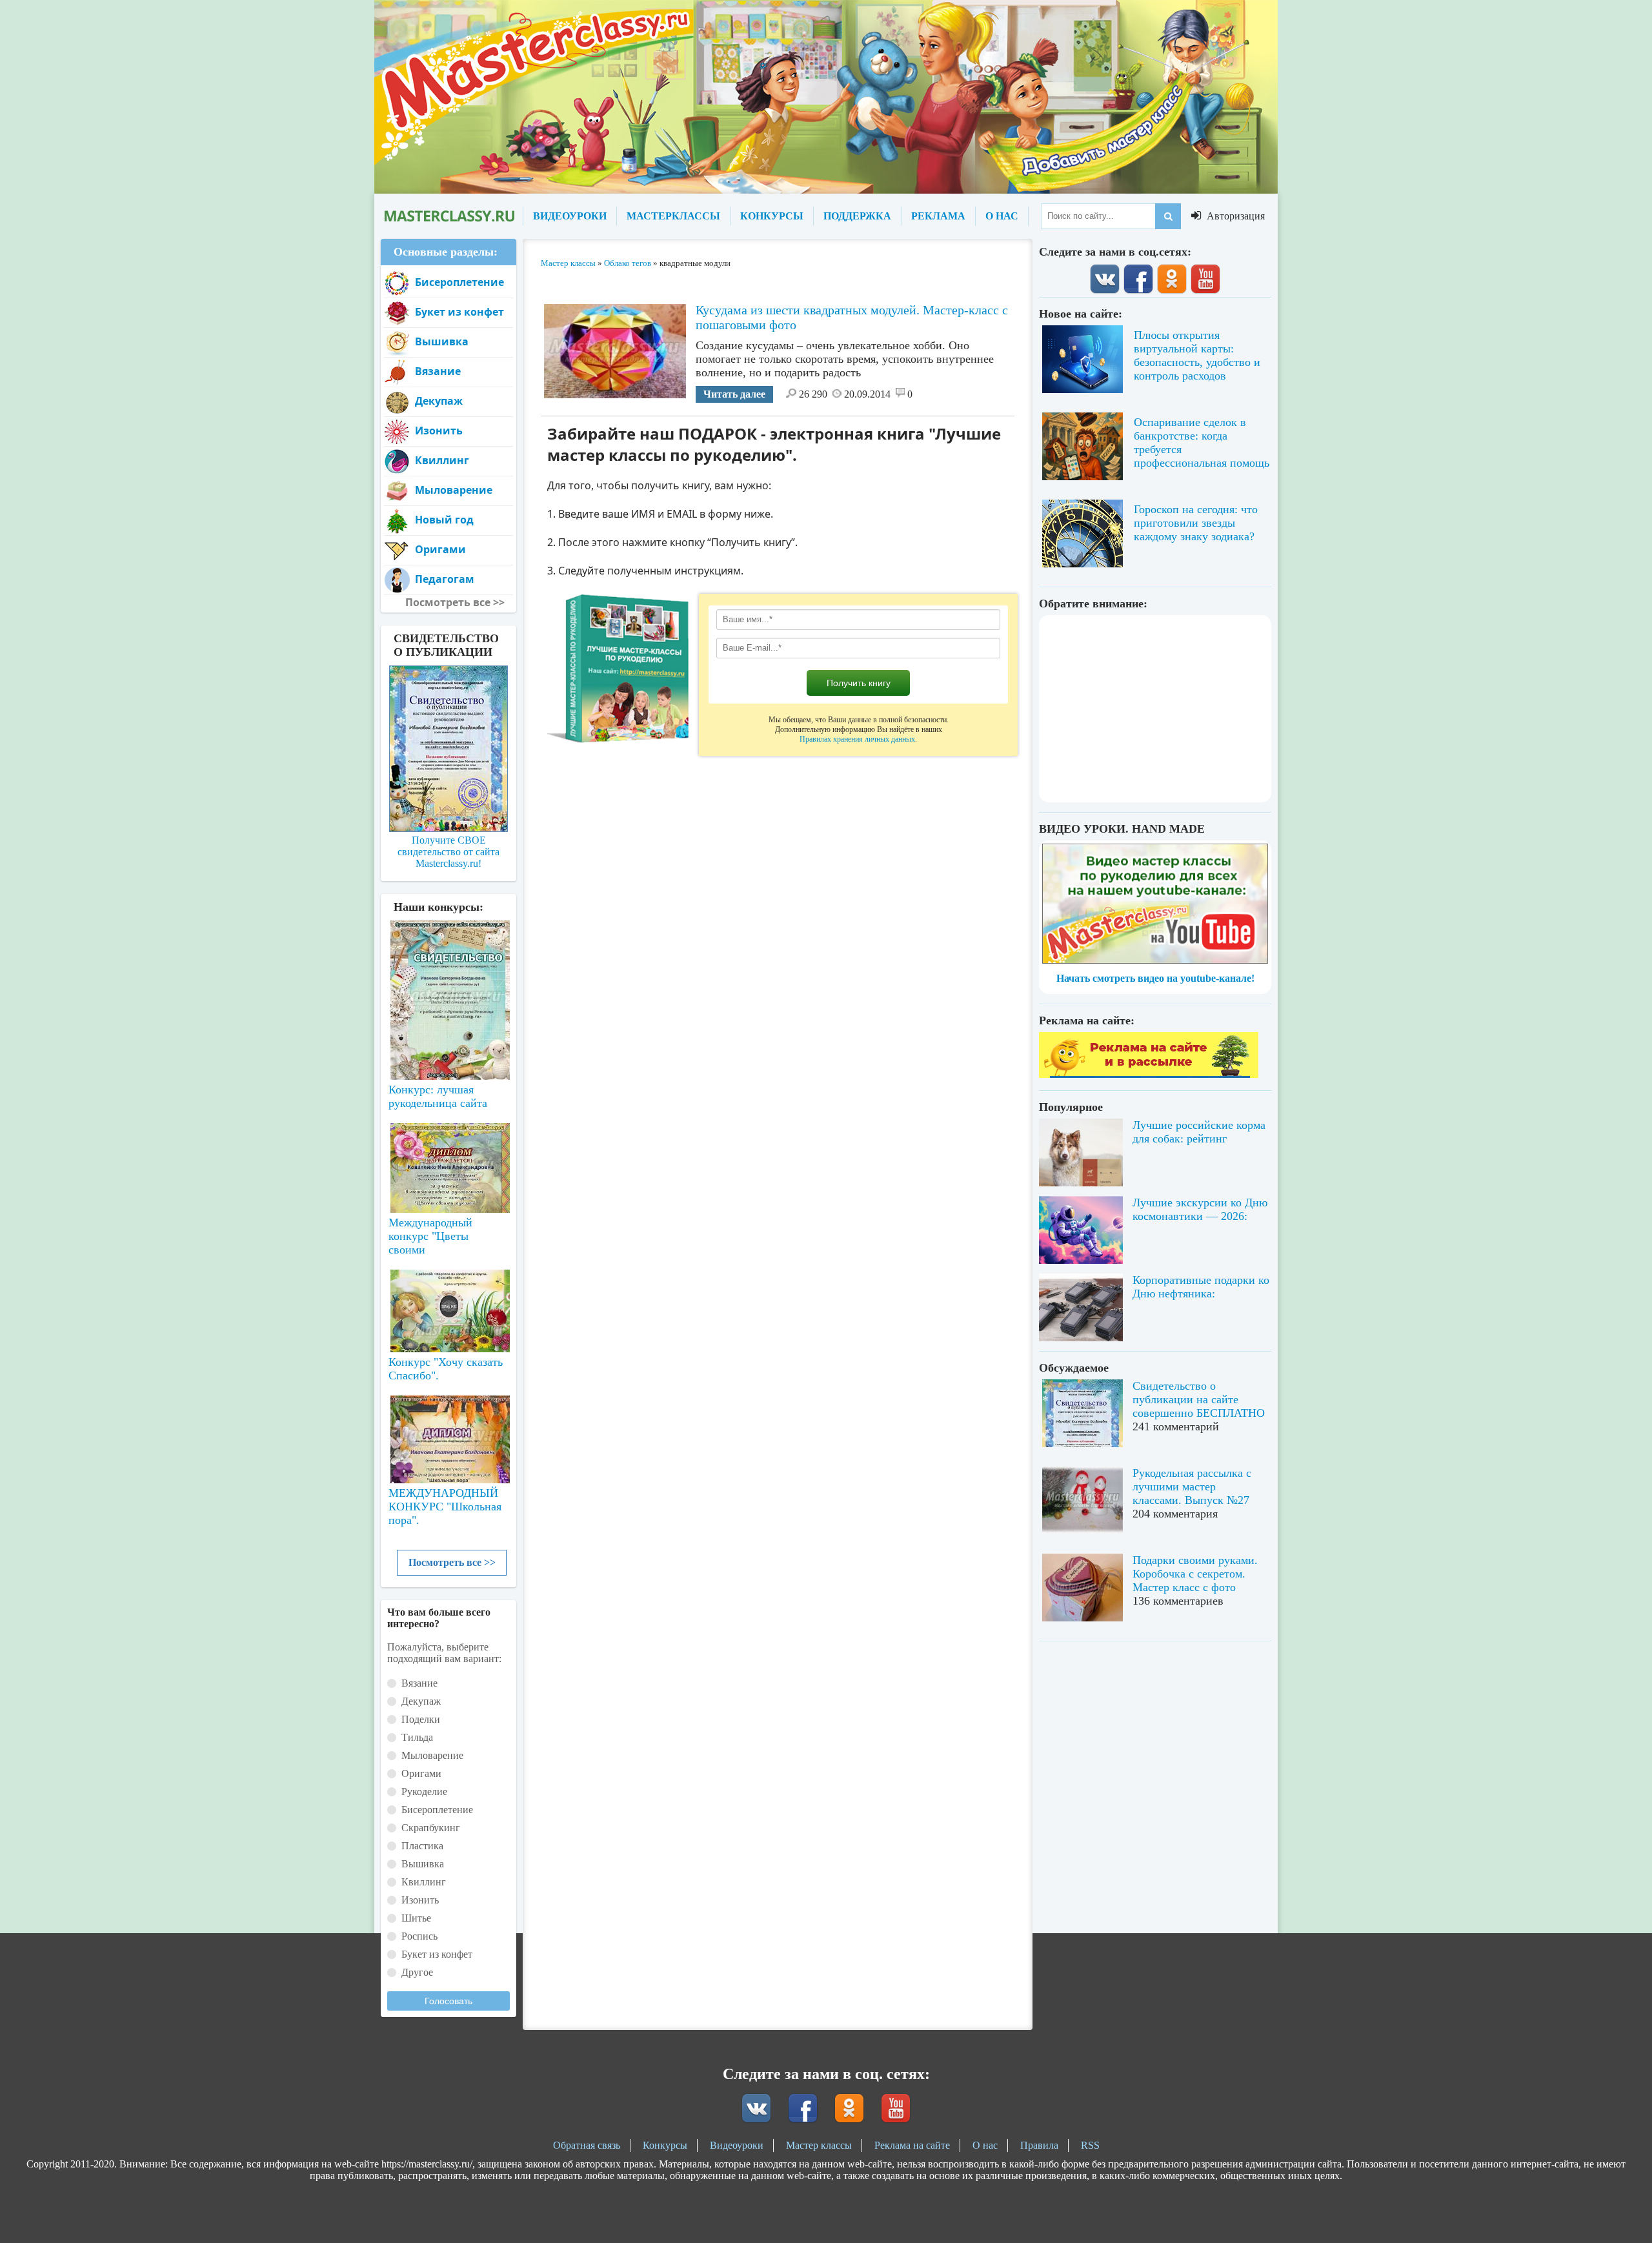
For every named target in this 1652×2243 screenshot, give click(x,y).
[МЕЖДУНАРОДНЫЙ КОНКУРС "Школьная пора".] (448, 1434)
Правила (1039, 2145)
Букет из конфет (459, 312)
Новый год (444, 520)
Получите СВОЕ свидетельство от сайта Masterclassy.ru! (448, 852)
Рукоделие (424, 1791)
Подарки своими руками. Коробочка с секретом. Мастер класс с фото (1195, 1574)
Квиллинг (442, 460)
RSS (1090, 2145)
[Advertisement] (1155, 709)
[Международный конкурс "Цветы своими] (448, 1162)
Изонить (439, 431)
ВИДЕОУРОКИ (570, 216)
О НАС (1002, 216)
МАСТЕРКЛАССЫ (673, 216)
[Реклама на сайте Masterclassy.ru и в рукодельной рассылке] (1149, 1074)
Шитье (416, 1918)
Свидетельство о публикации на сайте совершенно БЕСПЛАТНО (1199, 1399)
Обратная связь (587, 2145)
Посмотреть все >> (452, 1562)
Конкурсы (665, 2145)
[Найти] (1168, 216)
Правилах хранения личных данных (857, 739)
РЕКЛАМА (938, 216)
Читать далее (734, 394)
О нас (985, 2145)
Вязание (438, 371)
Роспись (419, 1936)
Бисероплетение (459, 282)
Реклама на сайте (912, 2145)
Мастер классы (819, 2145)
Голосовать (448, 2001)
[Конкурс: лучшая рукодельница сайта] (448, 959)
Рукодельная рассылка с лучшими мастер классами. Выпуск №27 (1192, 1487)
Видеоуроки (737, 2145)
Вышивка (442, 341)
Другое (417, 1972)
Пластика (422, 1846)
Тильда (417, 1737)
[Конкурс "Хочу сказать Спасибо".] (448, 1308)
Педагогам (445, 579)
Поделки (421, 1719)
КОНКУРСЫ (772, 216)
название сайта (448, 216)
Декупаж (439, 401)
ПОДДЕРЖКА (857, 216)
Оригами (440, 549)
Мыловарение (454, 490)
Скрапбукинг (431, 1828)
